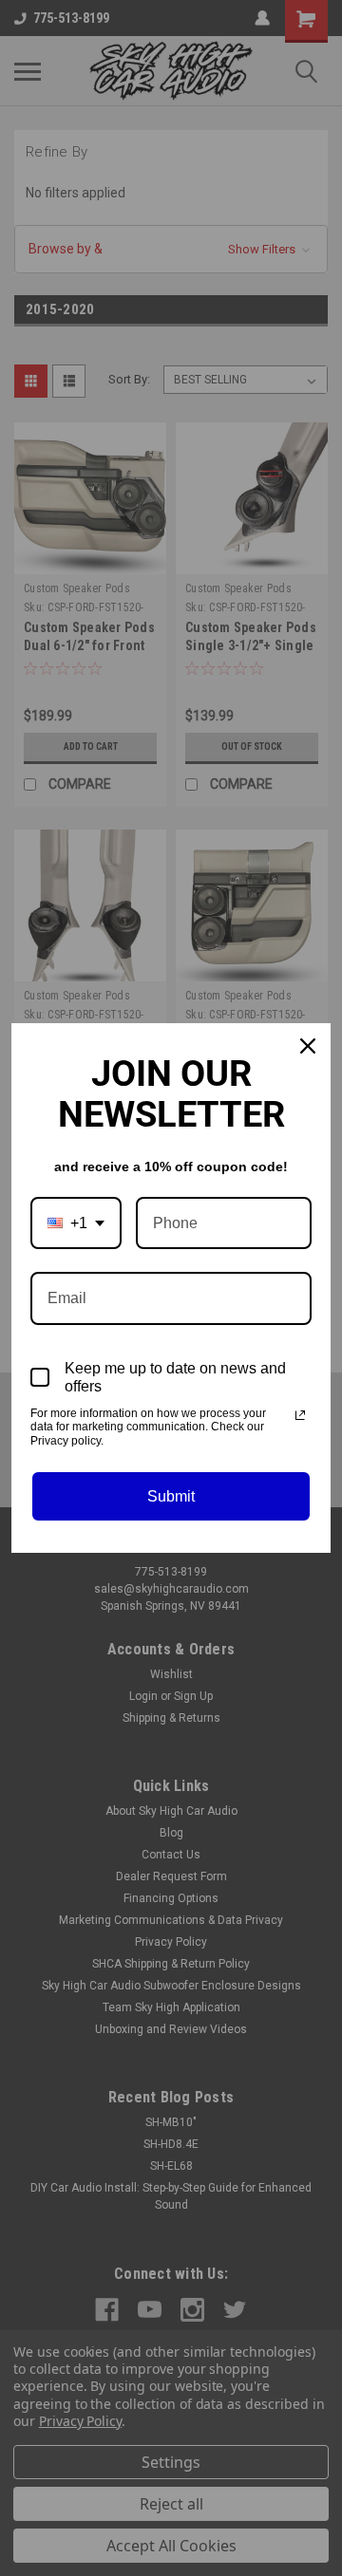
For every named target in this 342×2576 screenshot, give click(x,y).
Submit (171, 1496)
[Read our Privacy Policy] (300, 1415)
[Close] (308, 1046)
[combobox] (76, 1223)
